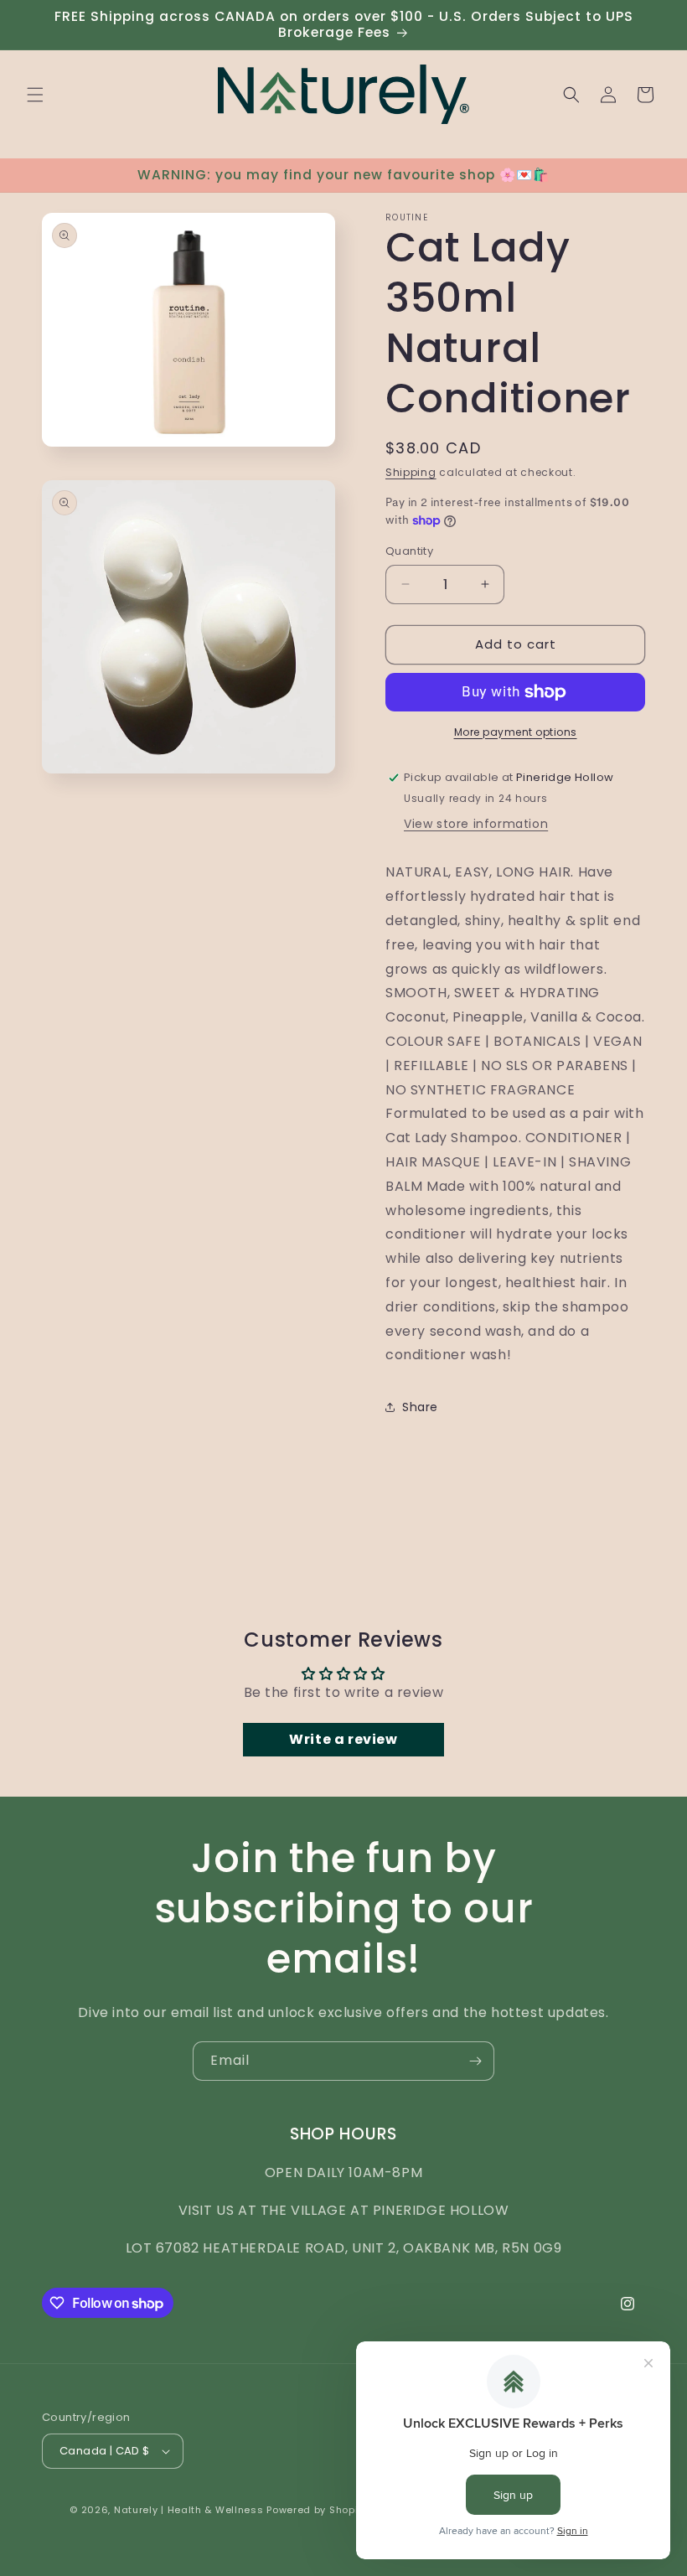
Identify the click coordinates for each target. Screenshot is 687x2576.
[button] (35, 95)
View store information (476, 824)
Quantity (409, 551)
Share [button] (420, 1407)
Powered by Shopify (317, 2510)
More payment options (516, 732)
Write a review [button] (343, 1739)
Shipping (411, 472)
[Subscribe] (475, 2061)
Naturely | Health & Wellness (189, 2510)
